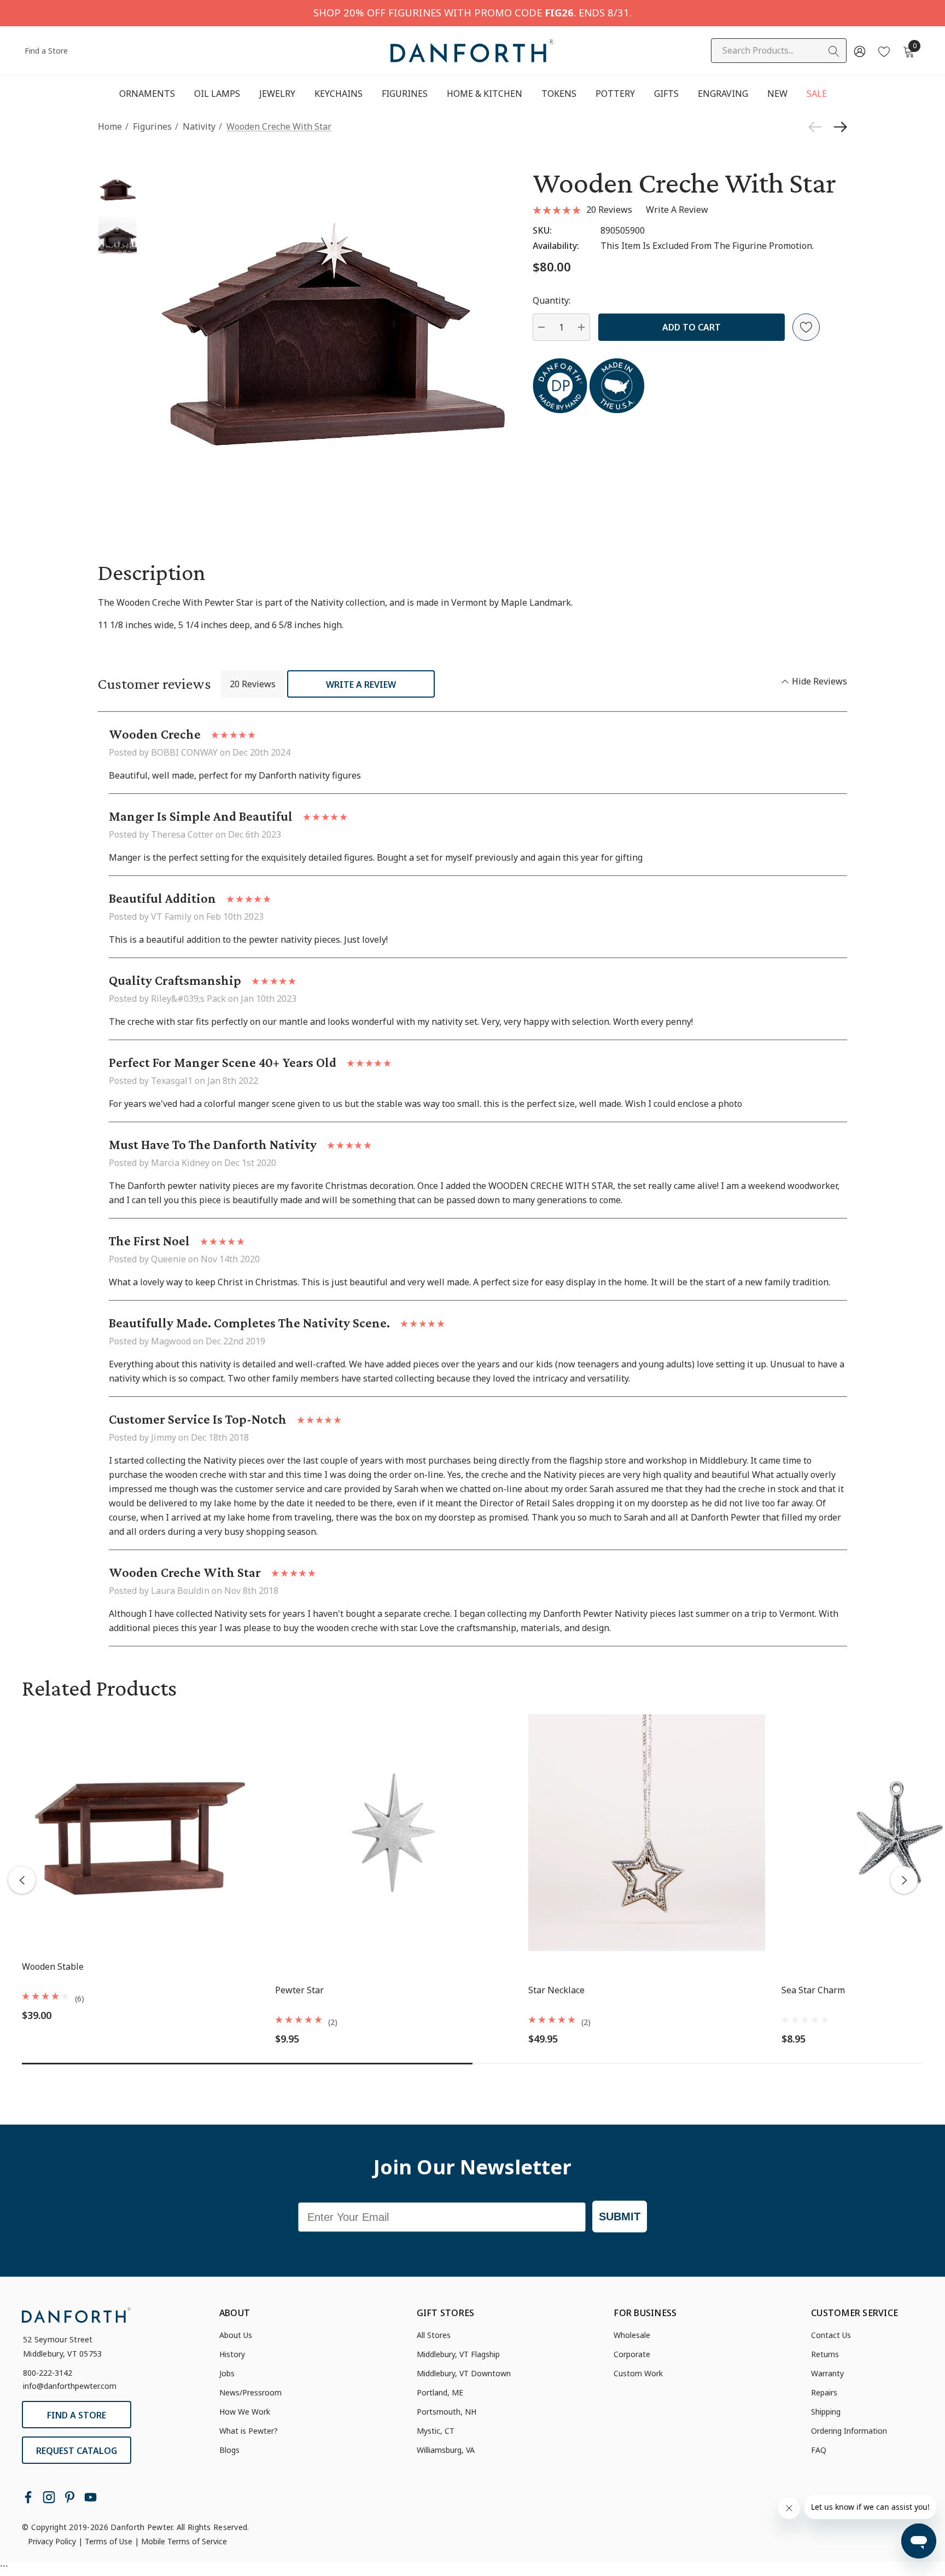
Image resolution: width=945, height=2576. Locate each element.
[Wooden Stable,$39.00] (140, 1833)
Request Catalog (77, 2451)
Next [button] (904, 1880)
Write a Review (361, 684)
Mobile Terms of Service (184, 2541)
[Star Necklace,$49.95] (647, 1833)
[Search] (834, 51)
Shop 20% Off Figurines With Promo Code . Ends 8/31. (472, 12)
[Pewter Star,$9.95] (393, 1833)
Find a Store (46, 51)
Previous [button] (22, 1880)
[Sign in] (859, 51)
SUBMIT (620, 2217)
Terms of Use (109, 2541)
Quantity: (552, 300)
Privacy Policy (52, 2541)
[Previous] (818, 127)
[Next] (838, 127)
